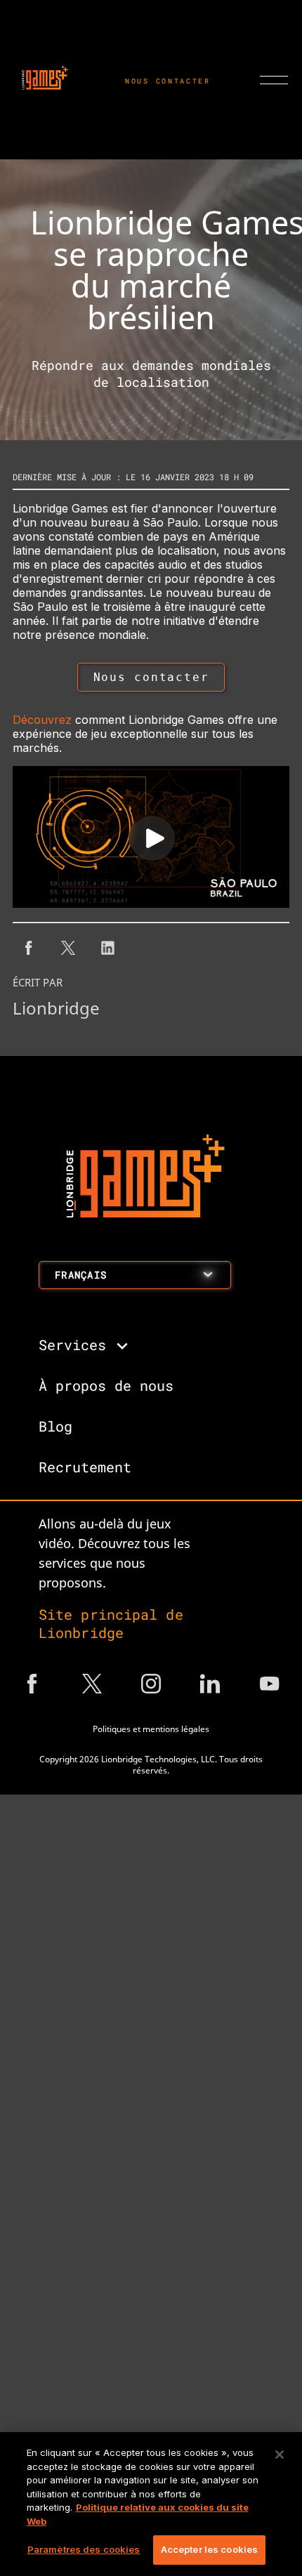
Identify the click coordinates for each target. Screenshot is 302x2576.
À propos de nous (106, 1385)
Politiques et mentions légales (151, 1729)
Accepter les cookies (210, 2549)
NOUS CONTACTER (168, 81)
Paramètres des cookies (84, 2549)
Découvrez (42, 720)
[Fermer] (280, 2455)
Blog (55, 1426)
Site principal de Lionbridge (111, 1623)
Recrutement (85, 1467)
